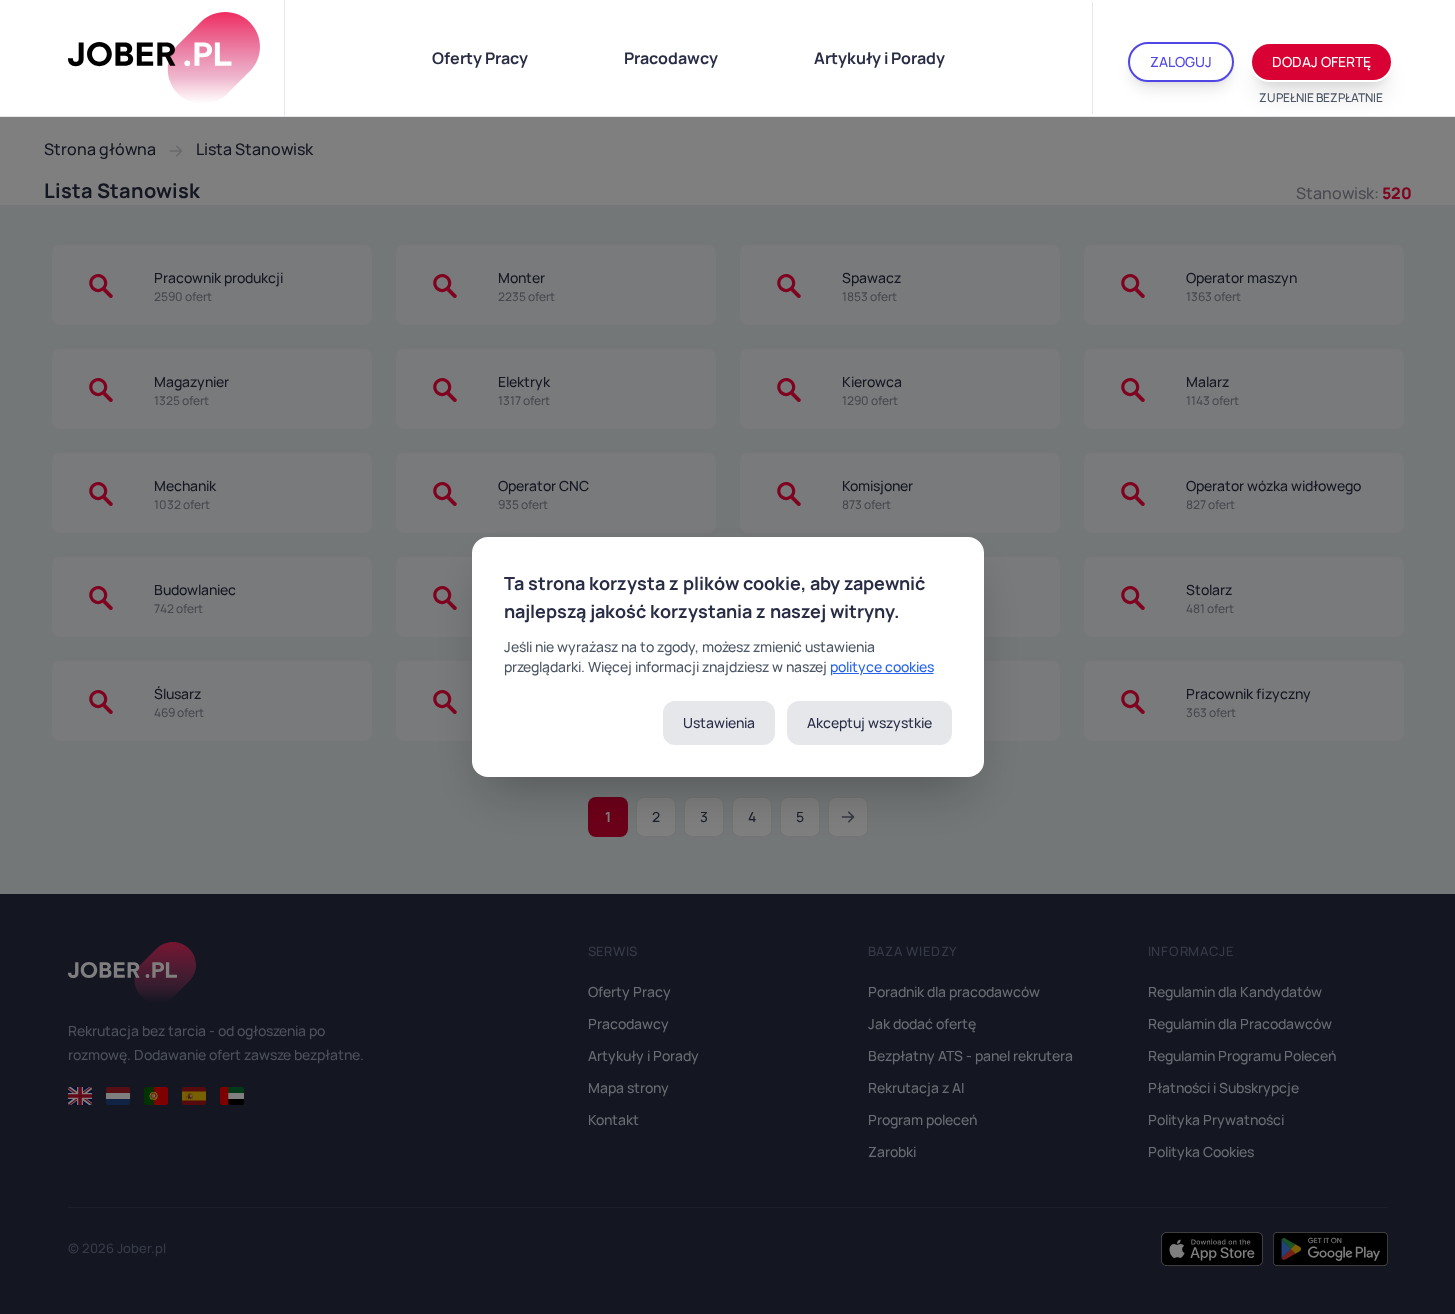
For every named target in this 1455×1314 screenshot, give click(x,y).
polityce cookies (882, 666)
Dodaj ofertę (1321, 61)
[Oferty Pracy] (164, 58)
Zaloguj (1181, 61)
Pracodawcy (671, 58)
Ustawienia (719, 722)
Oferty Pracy (480, 58)
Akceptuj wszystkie (869, 722)
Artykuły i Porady (879, 58)
